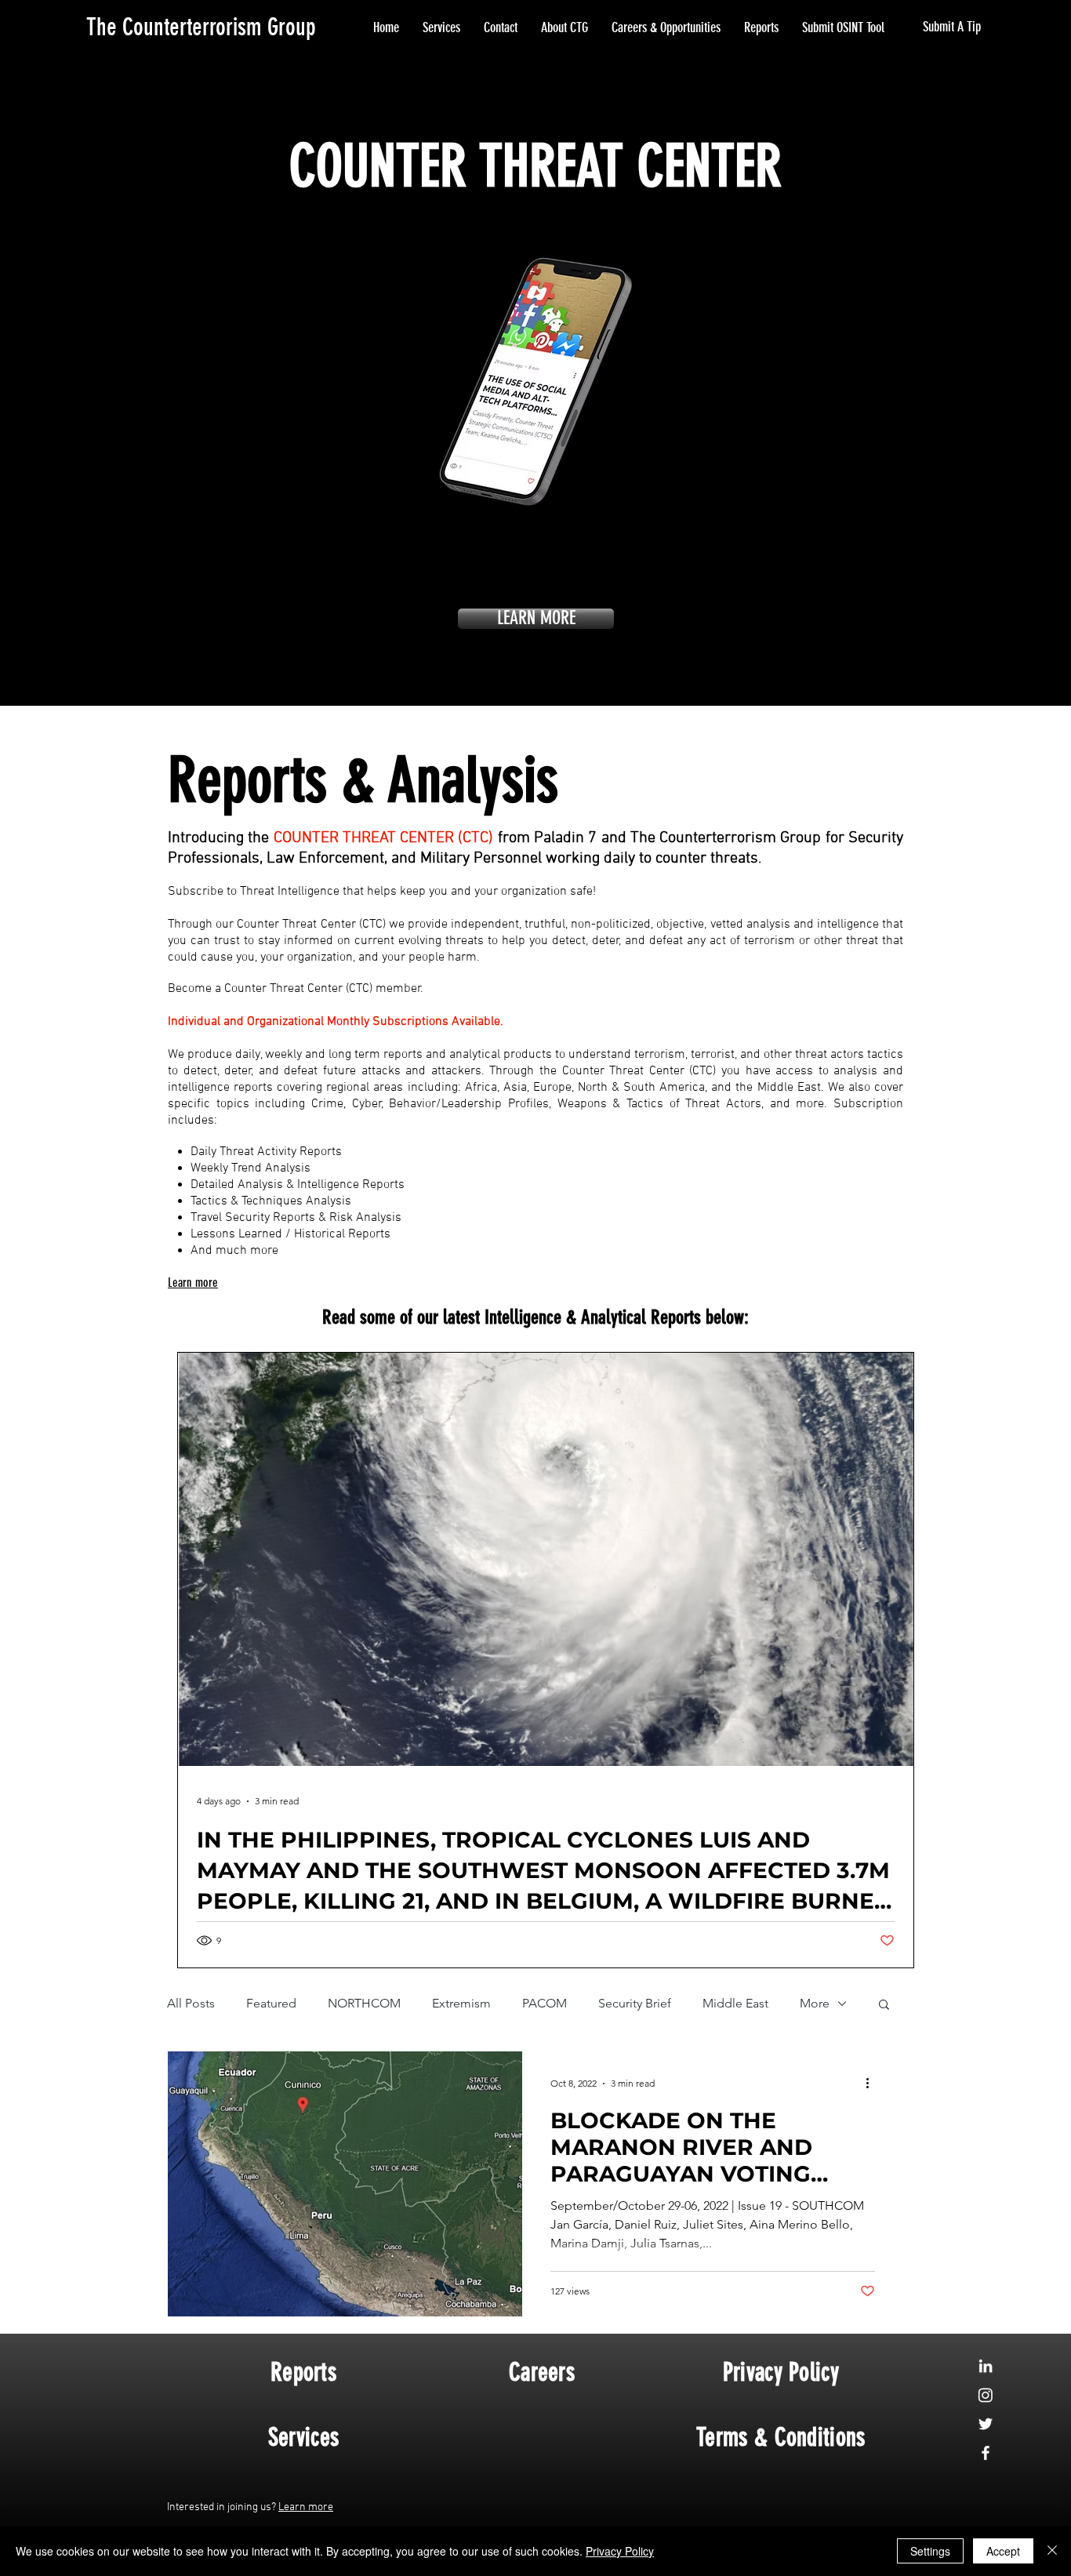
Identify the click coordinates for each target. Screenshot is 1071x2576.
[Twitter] (986, 2424)
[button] (884, 2006)
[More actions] (873, 2084)
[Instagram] (986, 2395)
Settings (930, 2551)
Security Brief (635, 2003)
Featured (271, 2003)
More (815, 2003)
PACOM (545, 2003)
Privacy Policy (620, 2551)
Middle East (735, 2003)
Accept (1003, 2551)
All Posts (191, 2003)
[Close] (1052, 2551)
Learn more (306, 2507)
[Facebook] (986, 2453)
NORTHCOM (364, 2003)
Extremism (461, 2003)
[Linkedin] (986, 2366)
